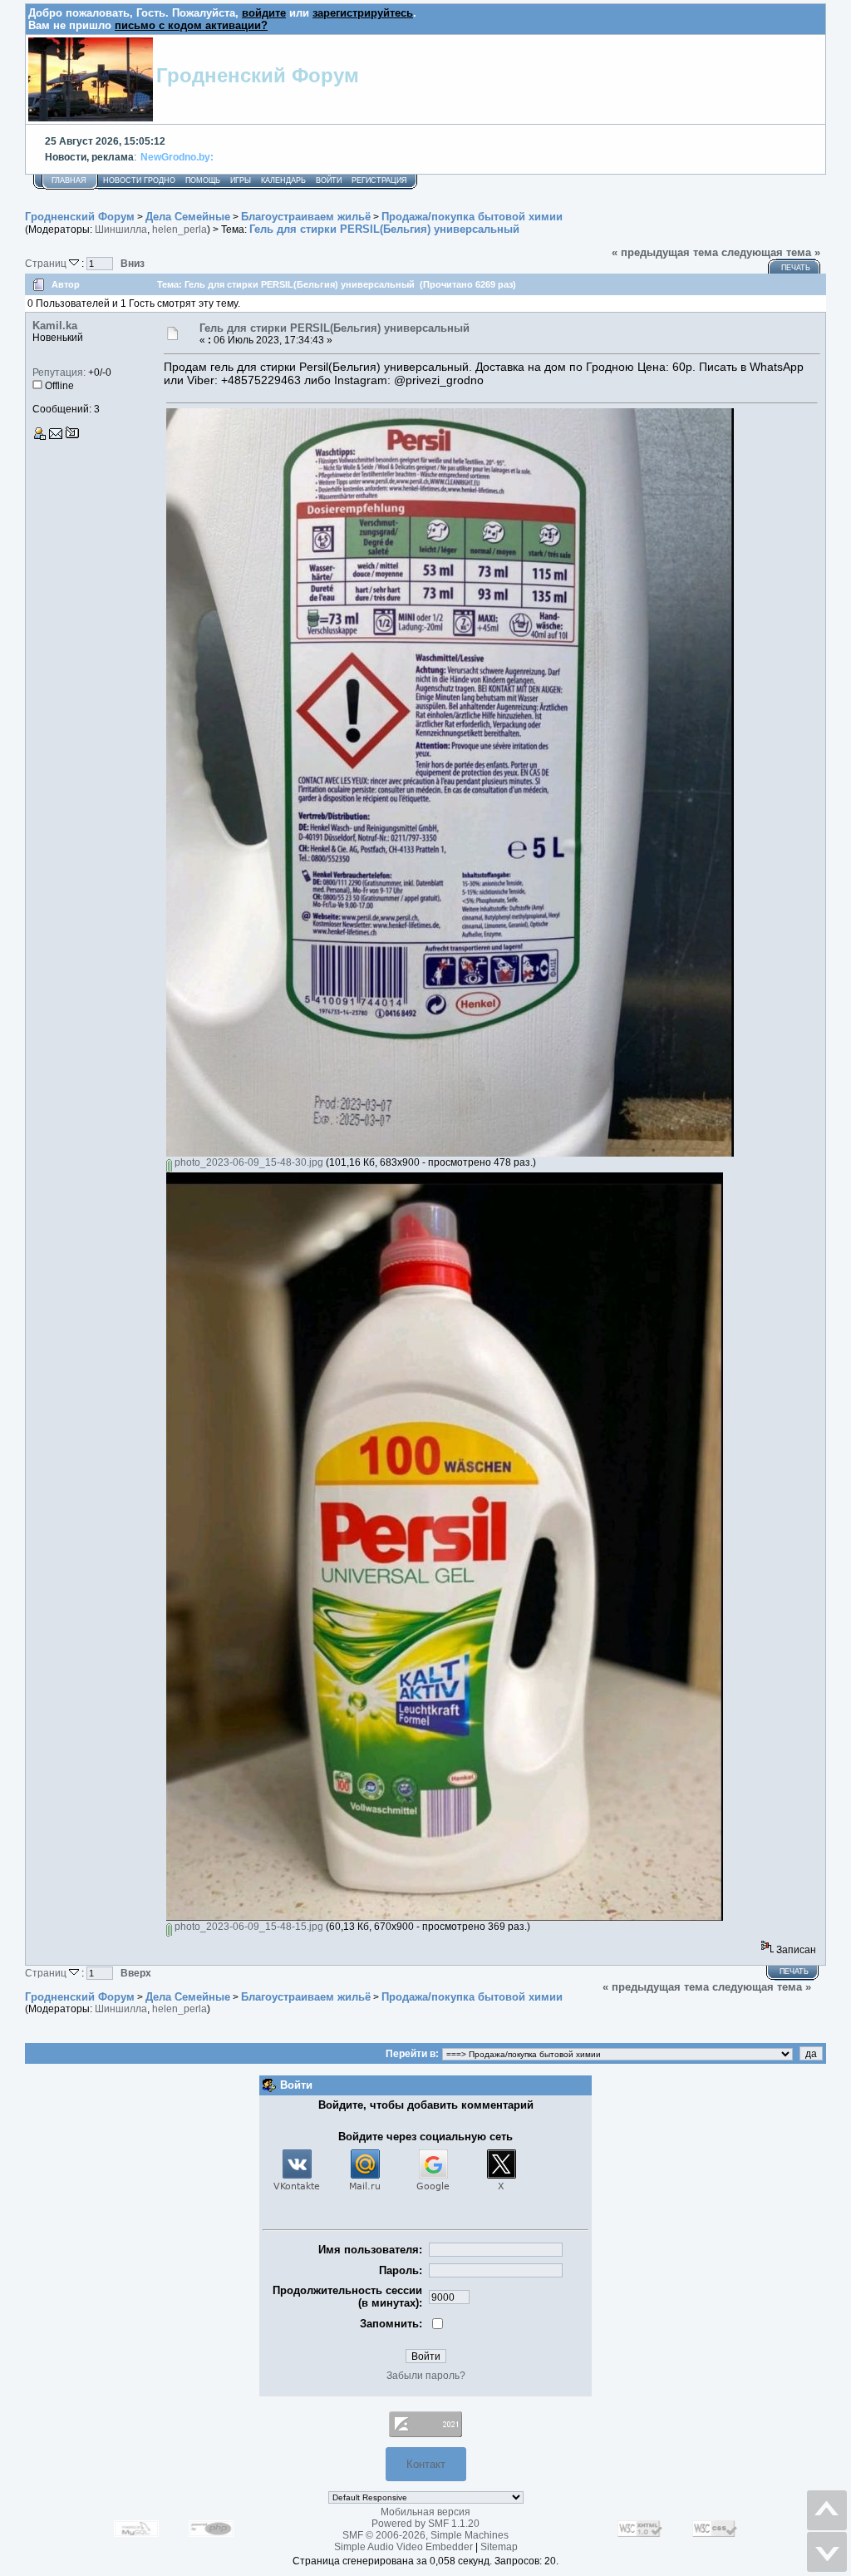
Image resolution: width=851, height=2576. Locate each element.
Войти (329, 180)
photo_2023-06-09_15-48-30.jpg (248, 1162)
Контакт (426, 2464)
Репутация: (59, 373)
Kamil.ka (55, 326)
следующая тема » (771, 252)
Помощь (203, 180)
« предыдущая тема (665, 252)
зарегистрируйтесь (363, 13)
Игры (241, 180)
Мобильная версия (425, 2512)
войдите (264, 13)
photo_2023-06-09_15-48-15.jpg (248, 1927)
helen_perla (180, 229)
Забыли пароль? (426, 2376)
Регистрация (379, 180)
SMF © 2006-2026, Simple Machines (425, 2535)
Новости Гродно (139, 180)
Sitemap (499, 2547)
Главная (69, 180)
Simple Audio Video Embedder (403, 2547)
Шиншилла (121, 229)
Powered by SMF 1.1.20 (425, 2524)
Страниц (47, 263)
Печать (796, 268)
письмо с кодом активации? (191, 25)
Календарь (283, 180)
